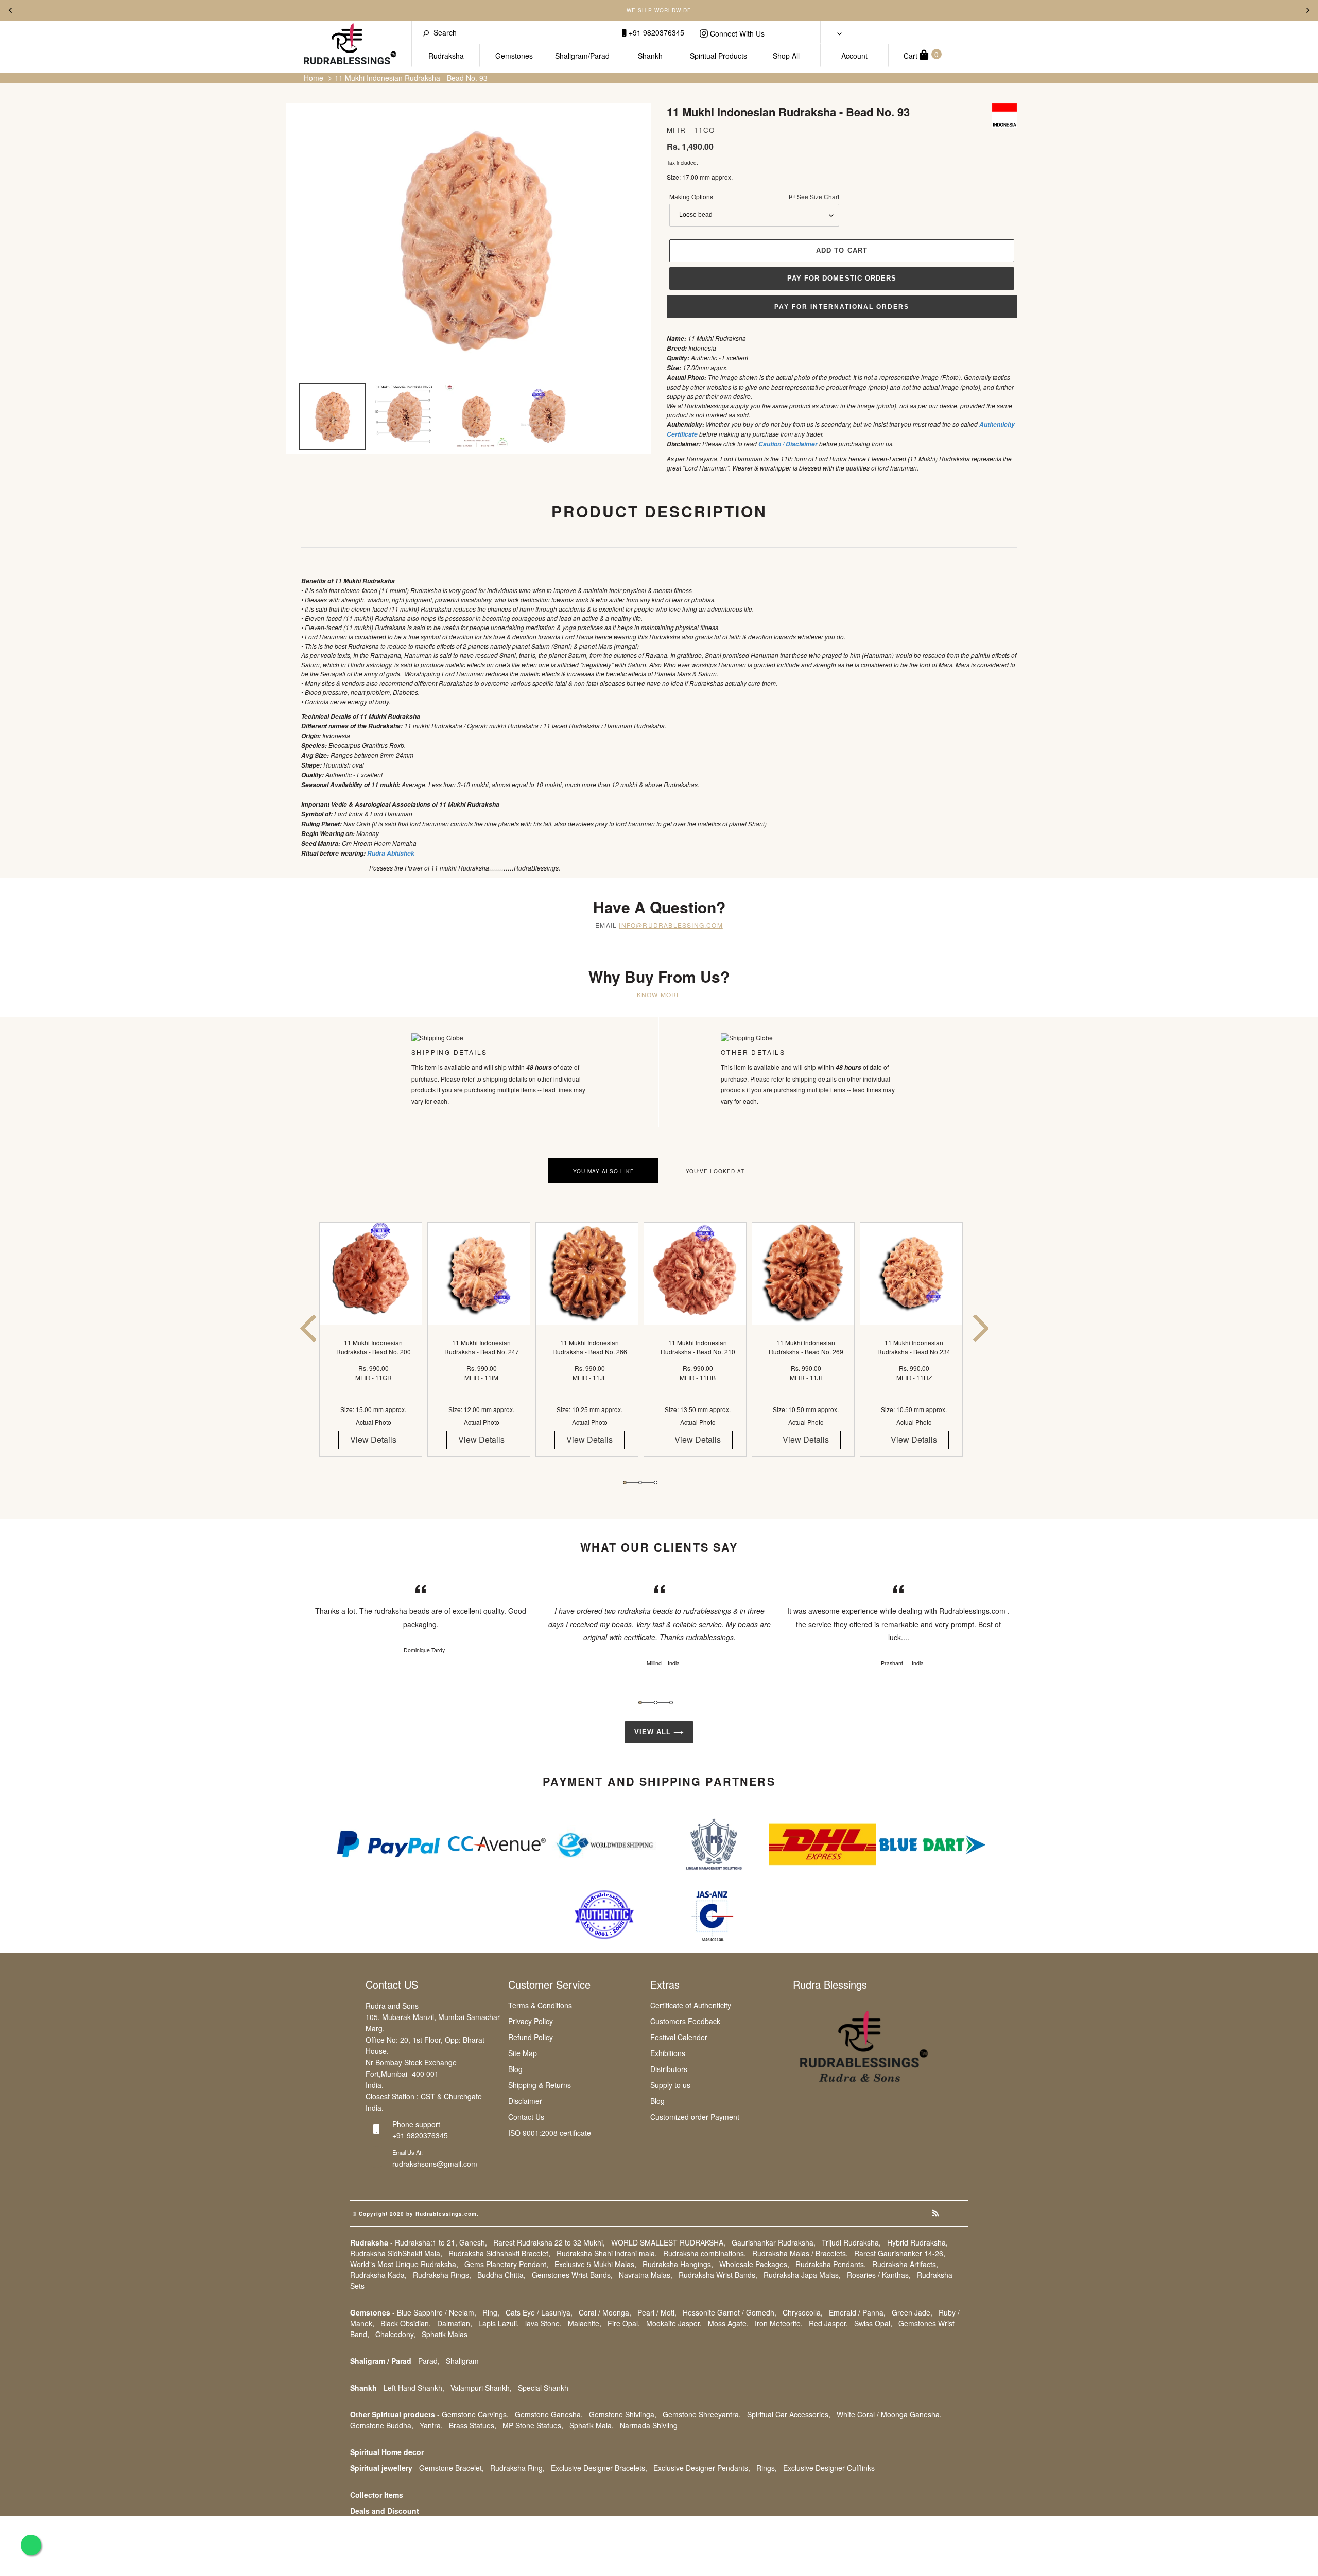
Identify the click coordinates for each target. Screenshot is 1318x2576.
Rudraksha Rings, (442, 2275)
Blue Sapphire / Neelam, (437, 2312)
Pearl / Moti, (657, 2312)
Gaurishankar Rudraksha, (774, 2242)
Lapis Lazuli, (499, 2323)
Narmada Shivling (649, 2425)
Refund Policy (531, 2037)
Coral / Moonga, (605, 2312)
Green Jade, (912, 2312)
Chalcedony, (395, 2334)
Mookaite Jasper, (674, 2323)
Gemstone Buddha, (382, 2425)
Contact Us (526, 2117)
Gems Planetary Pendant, (506, 2264)
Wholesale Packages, (754, 2264)
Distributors (669, 2069)
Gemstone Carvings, (475, 2414)
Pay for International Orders (842, 307)
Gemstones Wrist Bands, (572, 2275)
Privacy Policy (531, 2021)
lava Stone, (543, 2323)
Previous (10, 10)
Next (1308, 10)
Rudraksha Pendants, (831, 2264)
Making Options (754, 196)
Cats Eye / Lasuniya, (539, 2312)
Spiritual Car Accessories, (789, 2414)
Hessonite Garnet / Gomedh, (730, 2312)
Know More (659, 994)
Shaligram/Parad (582, 56)
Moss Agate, (728, 2323)
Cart (921, 55)
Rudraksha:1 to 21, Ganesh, (441, 2242)
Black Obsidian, (406, 2323)
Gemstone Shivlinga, (623, 2414)
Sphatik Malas (445, 2334)
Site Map (523, 2053)
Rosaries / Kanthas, (879, 2275)
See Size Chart (817, 196)
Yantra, (431, 2425)
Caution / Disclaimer (788, 444)
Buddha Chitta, (501, 2275)
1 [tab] (625, 1482)
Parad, (429, 2361)
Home (314, 78)
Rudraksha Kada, (378, 2275)
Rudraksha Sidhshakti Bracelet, (499, 2253)
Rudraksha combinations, (705, 2253)
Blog (515, 2069)
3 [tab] (656, 1482)
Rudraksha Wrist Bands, (718, 2275)
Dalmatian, (455, 2323)
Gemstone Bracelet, (452, 2468)
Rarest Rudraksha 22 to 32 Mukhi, (549, 2242)
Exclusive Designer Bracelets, (599, 2468)
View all (654, 1732)
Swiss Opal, (873, 2323)
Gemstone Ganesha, (549, 2414)
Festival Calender (679, 2037)
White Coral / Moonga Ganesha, (889, 2414)
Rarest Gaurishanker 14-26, (900, 2253)
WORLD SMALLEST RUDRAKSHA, (668, 2242)
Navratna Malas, (646, 2275)
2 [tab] (640, 1482)
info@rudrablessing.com (671, 925)
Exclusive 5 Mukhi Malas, (595, 2264)
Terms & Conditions (540, 2005)
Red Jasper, (828, 2323)
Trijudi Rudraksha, (851, 2242)
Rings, (767, 2468)
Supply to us (670, 2085)
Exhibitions (668, 2053)
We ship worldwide (659, 10)
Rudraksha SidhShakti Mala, (396, 2253)
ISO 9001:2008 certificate (550, 2133)
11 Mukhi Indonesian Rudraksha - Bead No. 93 (411, 78)
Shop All (786, 56)
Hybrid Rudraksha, (917, 2242)
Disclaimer (525, 2101)
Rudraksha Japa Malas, (802, 2275)
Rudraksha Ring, (517, 2468)
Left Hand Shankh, (414, 2388)
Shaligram (462, 2361)
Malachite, (585, 2323)
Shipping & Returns (540, 2085)
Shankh (650, 56)
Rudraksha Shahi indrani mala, (607, 2253)
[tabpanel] (373, 1348)
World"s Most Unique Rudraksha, (404, 2264)
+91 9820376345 (655, 32)
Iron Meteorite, (779, 2323)
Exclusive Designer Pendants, (702, 2468)
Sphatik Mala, (592, 2425)
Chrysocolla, (803, 2312)
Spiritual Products (718, 56)
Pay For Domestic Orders (842, 278)
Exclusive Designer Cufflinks (829, 2468)
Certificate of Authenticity (691, 2005)
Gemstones (514, 56)
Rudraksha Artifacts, (905, 2264)
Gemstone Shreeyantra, (702, 2414)
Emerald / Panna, (857, 2312)
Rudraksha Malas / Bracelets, (800, 2253)
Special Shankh (543, 2388)
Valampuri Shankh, (481, 2388)
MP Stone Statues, (533, 2425)
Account (854, 56)
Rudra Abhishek (391, 853)
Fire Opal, (624, 2323)
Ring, (491, 2312)
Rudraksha (446, 56)
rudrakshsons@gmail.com (435, 2164)
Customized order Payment (695, 2117)
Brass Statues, (473, 2425)
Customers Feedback (685, 2021)
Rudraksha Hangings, (678, 2264)
